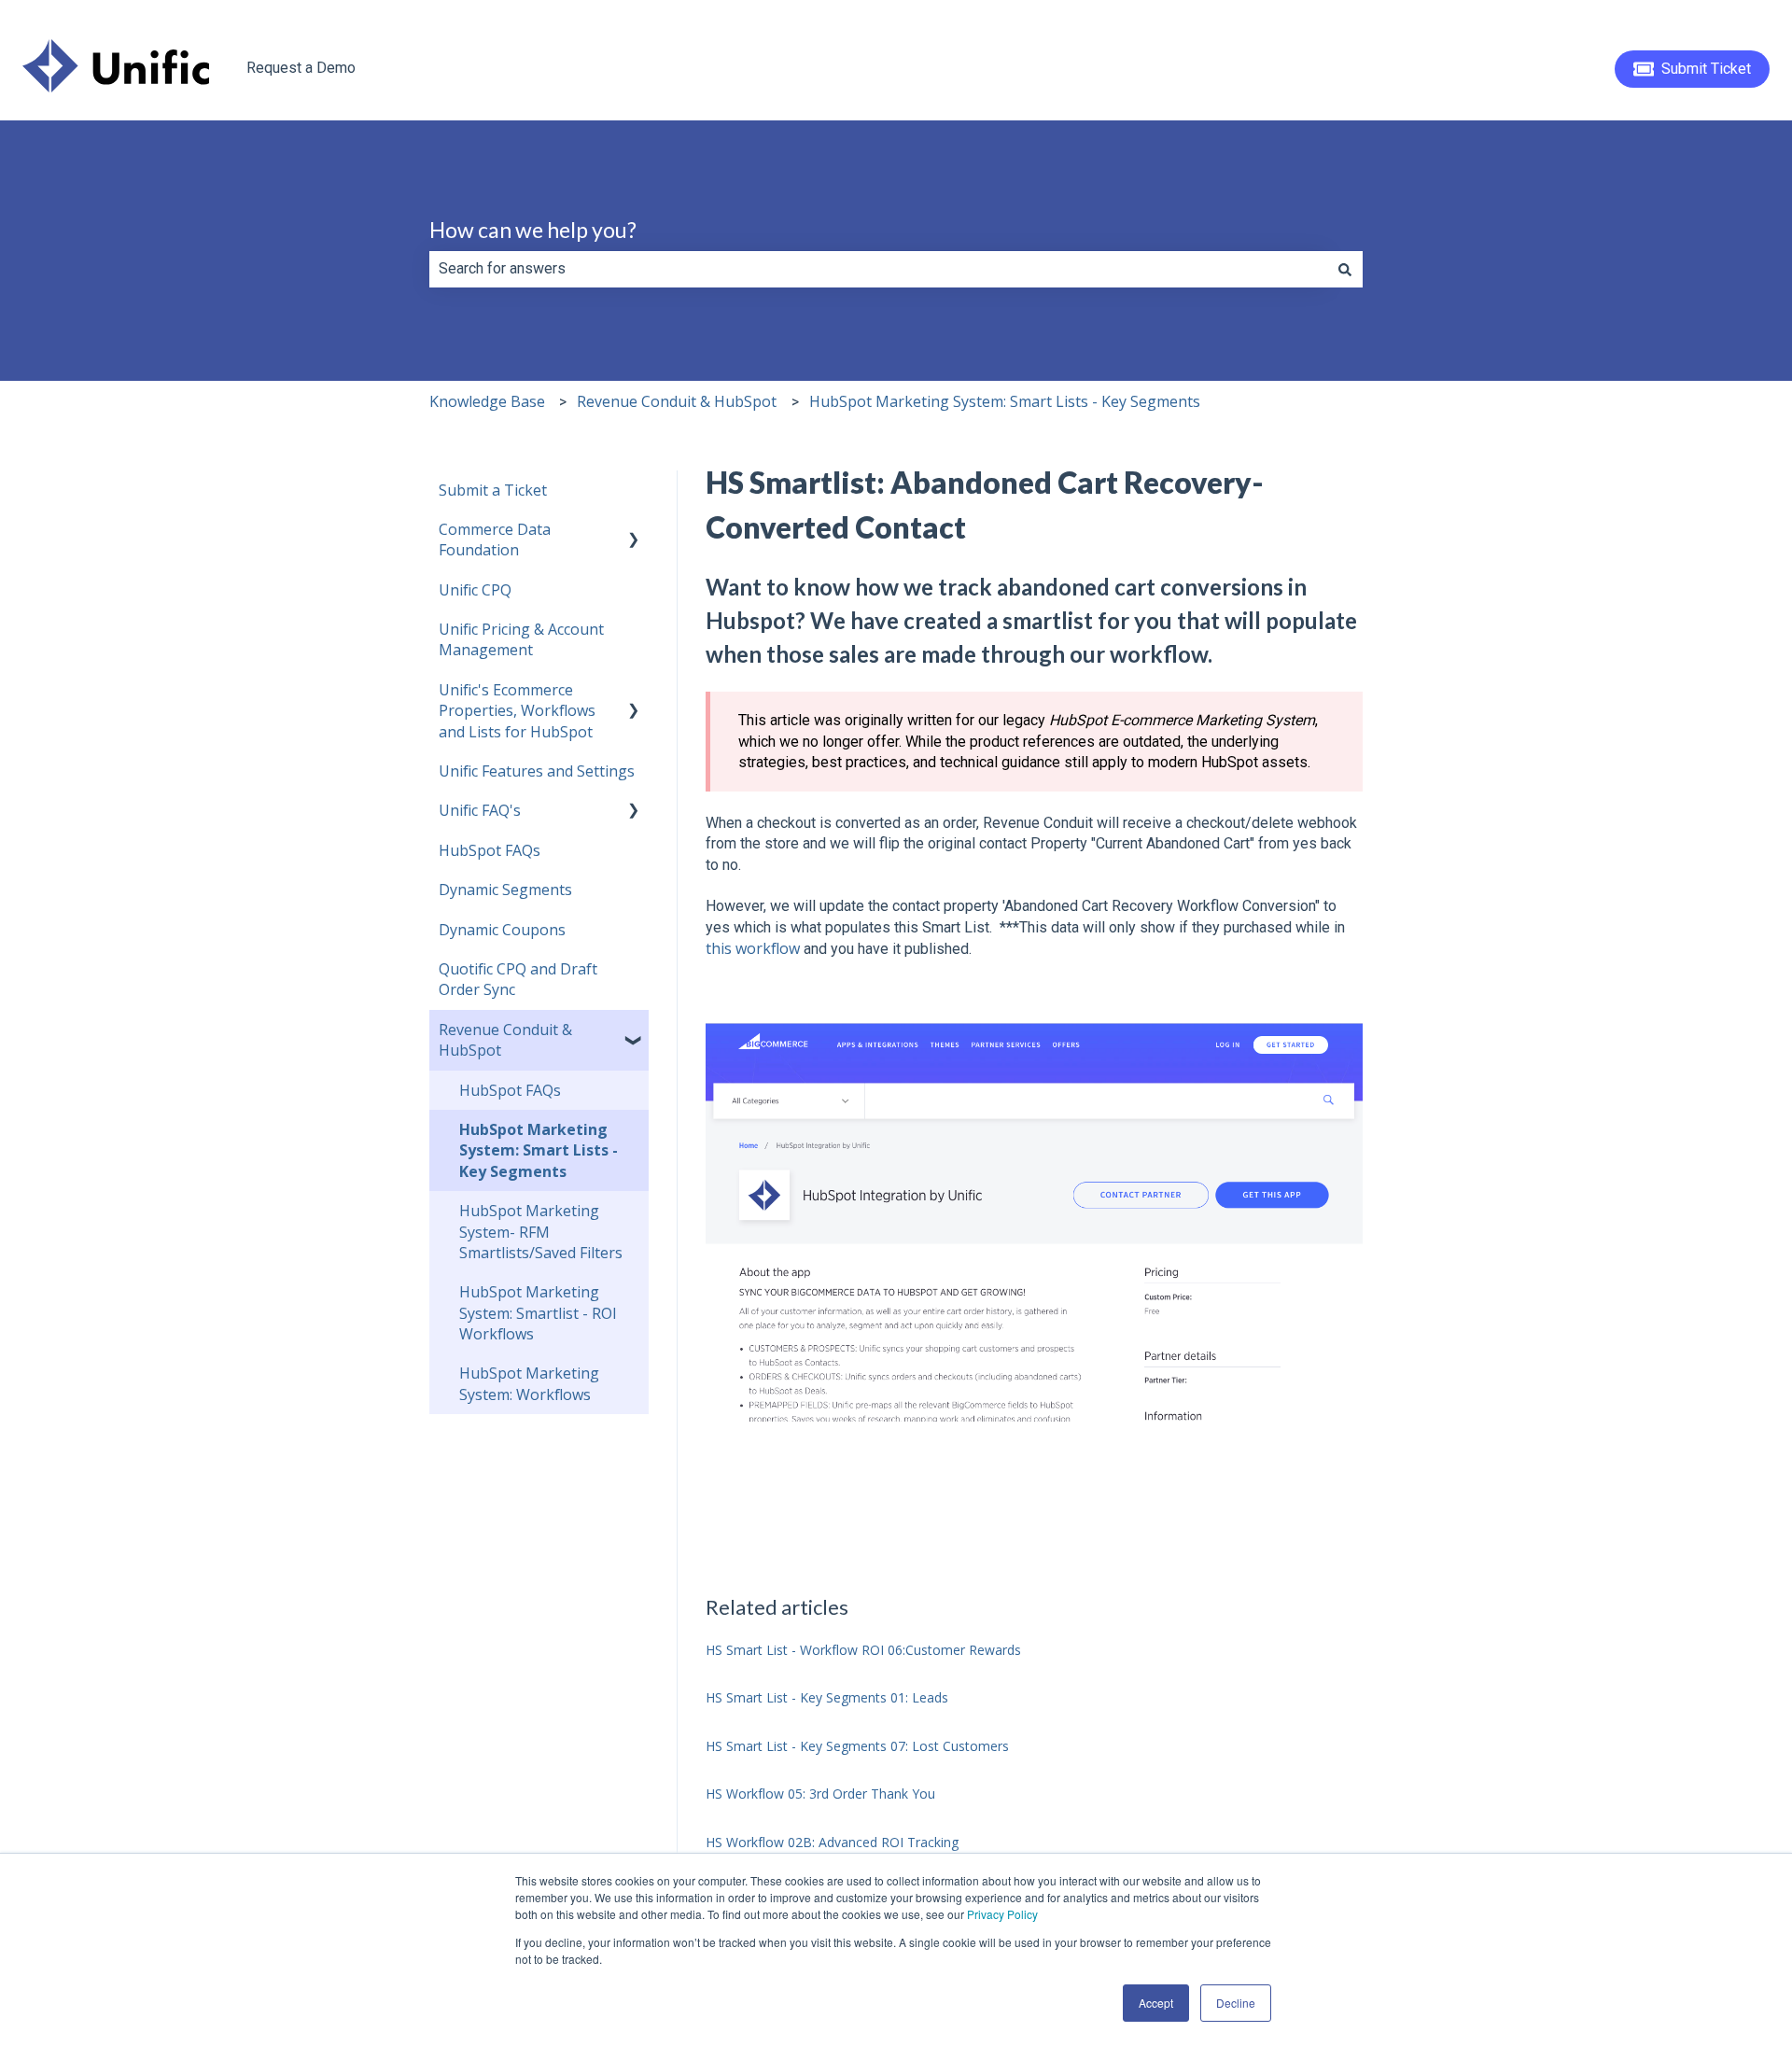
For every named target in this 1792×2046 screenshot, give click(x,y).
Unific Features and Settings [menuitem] (537, 771)
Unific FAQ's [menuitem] (480, 810)
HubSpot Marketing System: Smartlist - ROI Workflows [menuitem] (538, 1313)
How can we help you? (533, 230)
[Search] (1345, 269)
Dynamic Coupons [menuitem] (502, 930)
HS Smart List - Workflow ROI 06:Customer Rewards (863, 1650)
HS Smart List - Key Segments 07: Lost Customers (857, 1746)
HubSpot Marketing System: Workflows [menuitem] (529, 1383)
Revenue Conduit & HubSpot (677, 401)
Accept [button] (1156, 2003)
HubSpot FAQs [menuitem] (490, 850)
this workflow (753, 948)
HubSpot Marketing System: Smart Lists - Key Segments (1005, 401)
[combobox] (878, 269)
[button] (634, 531)
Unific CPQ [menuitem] (475, 590)
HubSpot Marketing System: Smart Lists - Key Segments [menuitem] (539, 1150)
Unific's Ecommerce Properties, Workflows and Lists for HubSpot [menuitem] (517, 711)
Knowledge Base (487, 401)
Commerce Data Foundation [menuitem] (495, 540)
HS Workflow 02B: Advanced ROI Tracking (832, 1842)
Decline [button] (1236, 2003)
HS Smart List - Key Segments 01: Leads (827, 1697)
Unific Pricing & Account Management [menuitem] (521, 639)
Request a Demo (301, 68)
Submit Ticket (1706, 69)
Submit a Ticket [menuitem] (493, 490)
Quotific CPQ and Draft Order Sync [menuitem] (518, 979)
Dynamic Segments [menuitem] (505, 890)
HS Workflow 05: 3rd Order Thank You (820, 1794)
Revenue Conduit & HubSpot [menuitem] (505, 1040)
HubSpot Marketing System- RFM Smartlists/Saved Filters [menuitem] (541, 1232)
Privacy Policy (1002, 1914)
